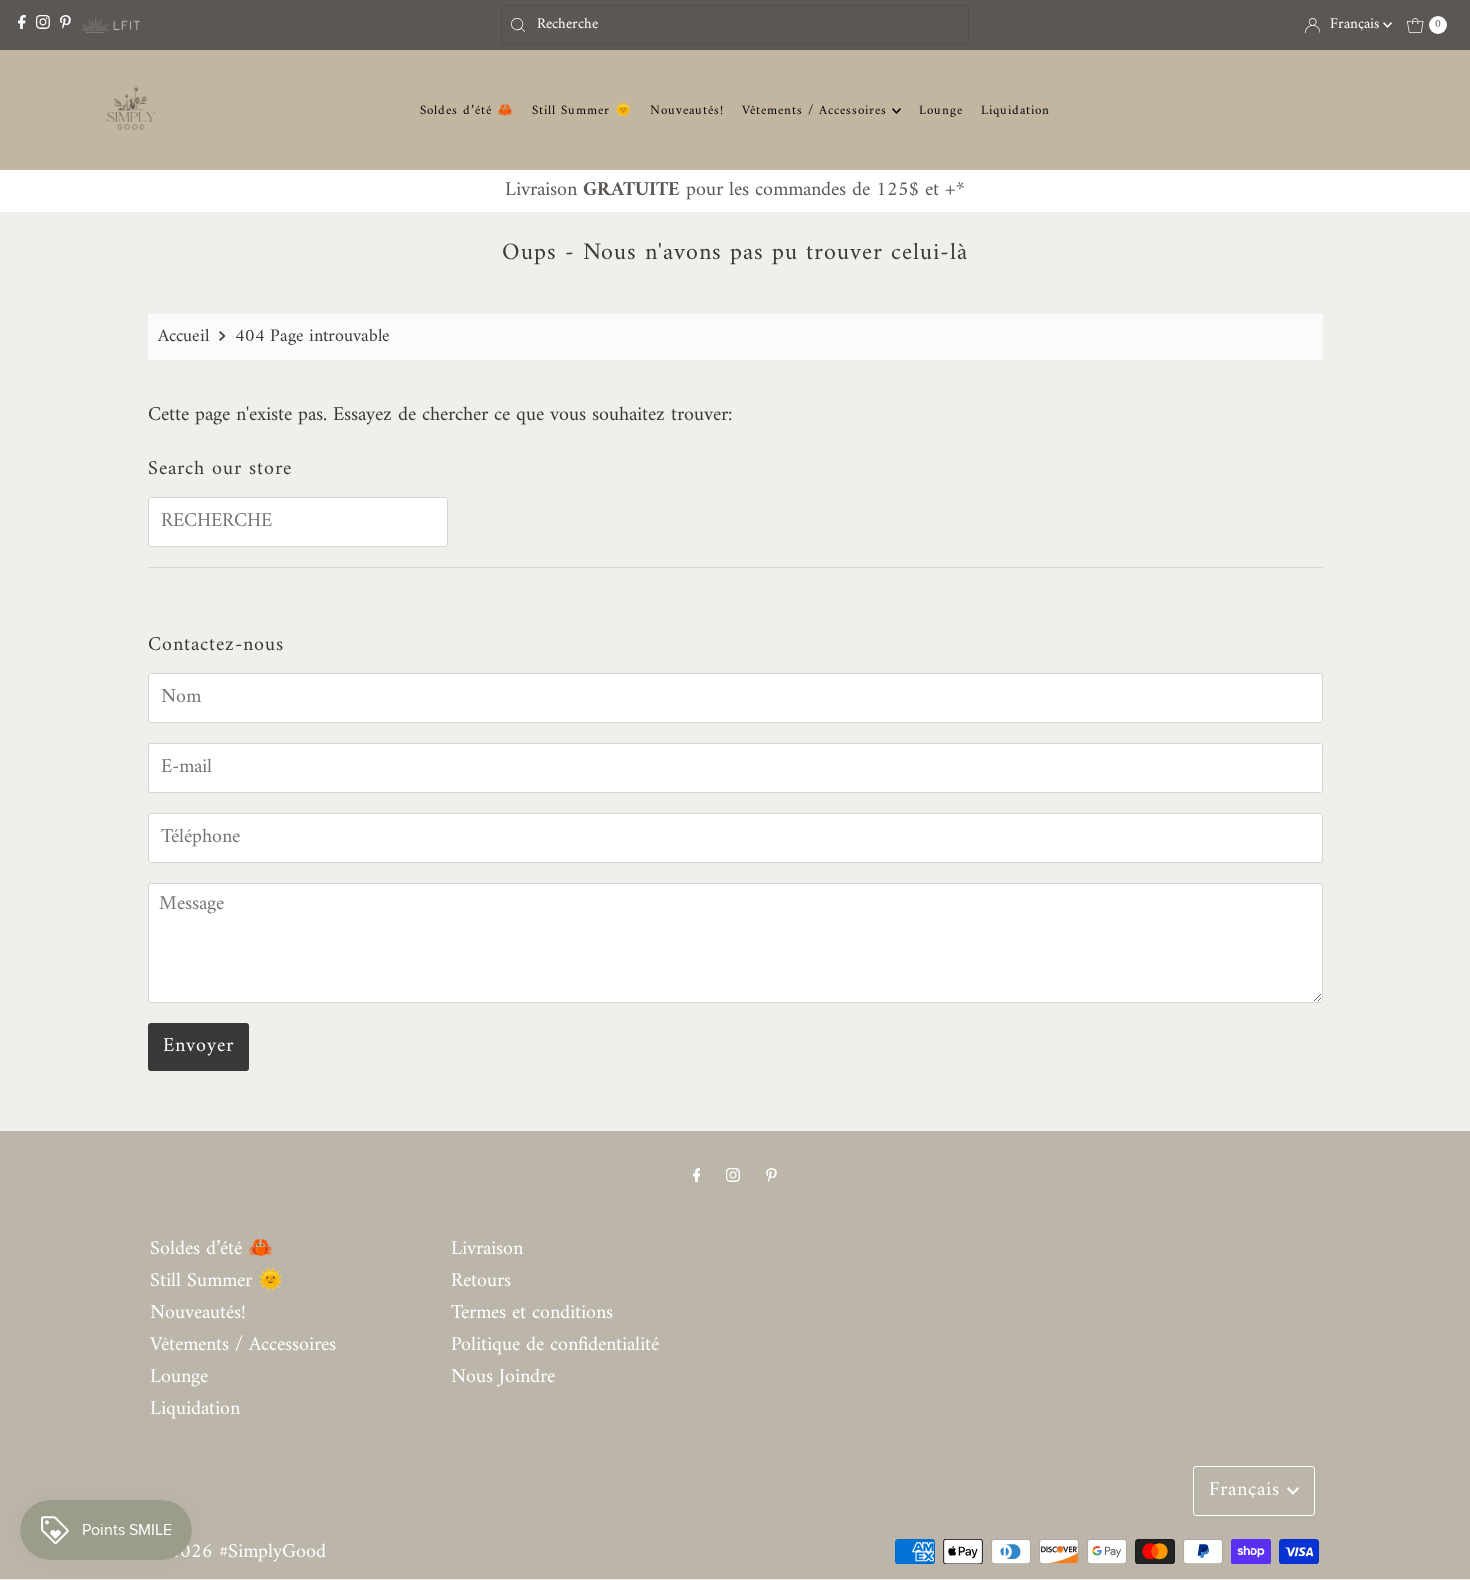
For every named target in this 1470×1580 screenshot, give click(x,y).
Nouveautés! (687, 110)
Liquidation (1015, 110)
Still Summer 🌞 (582, 110)
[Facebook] (22, 24)
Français (1356, 24)
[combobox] (734, 25)
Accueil (183, 336)
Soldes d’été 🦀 (467, 110)
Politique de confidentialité (555, 1345)
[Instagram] (43, 24)
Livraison (487, 1249)
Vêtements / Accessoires (817, 110)
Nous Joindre (503, 1377)
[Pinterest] (65, 24)
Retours (481, 1281)
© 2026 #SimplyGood (238, 1552)
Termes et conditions (532, 1313)
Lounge (941, 110)
